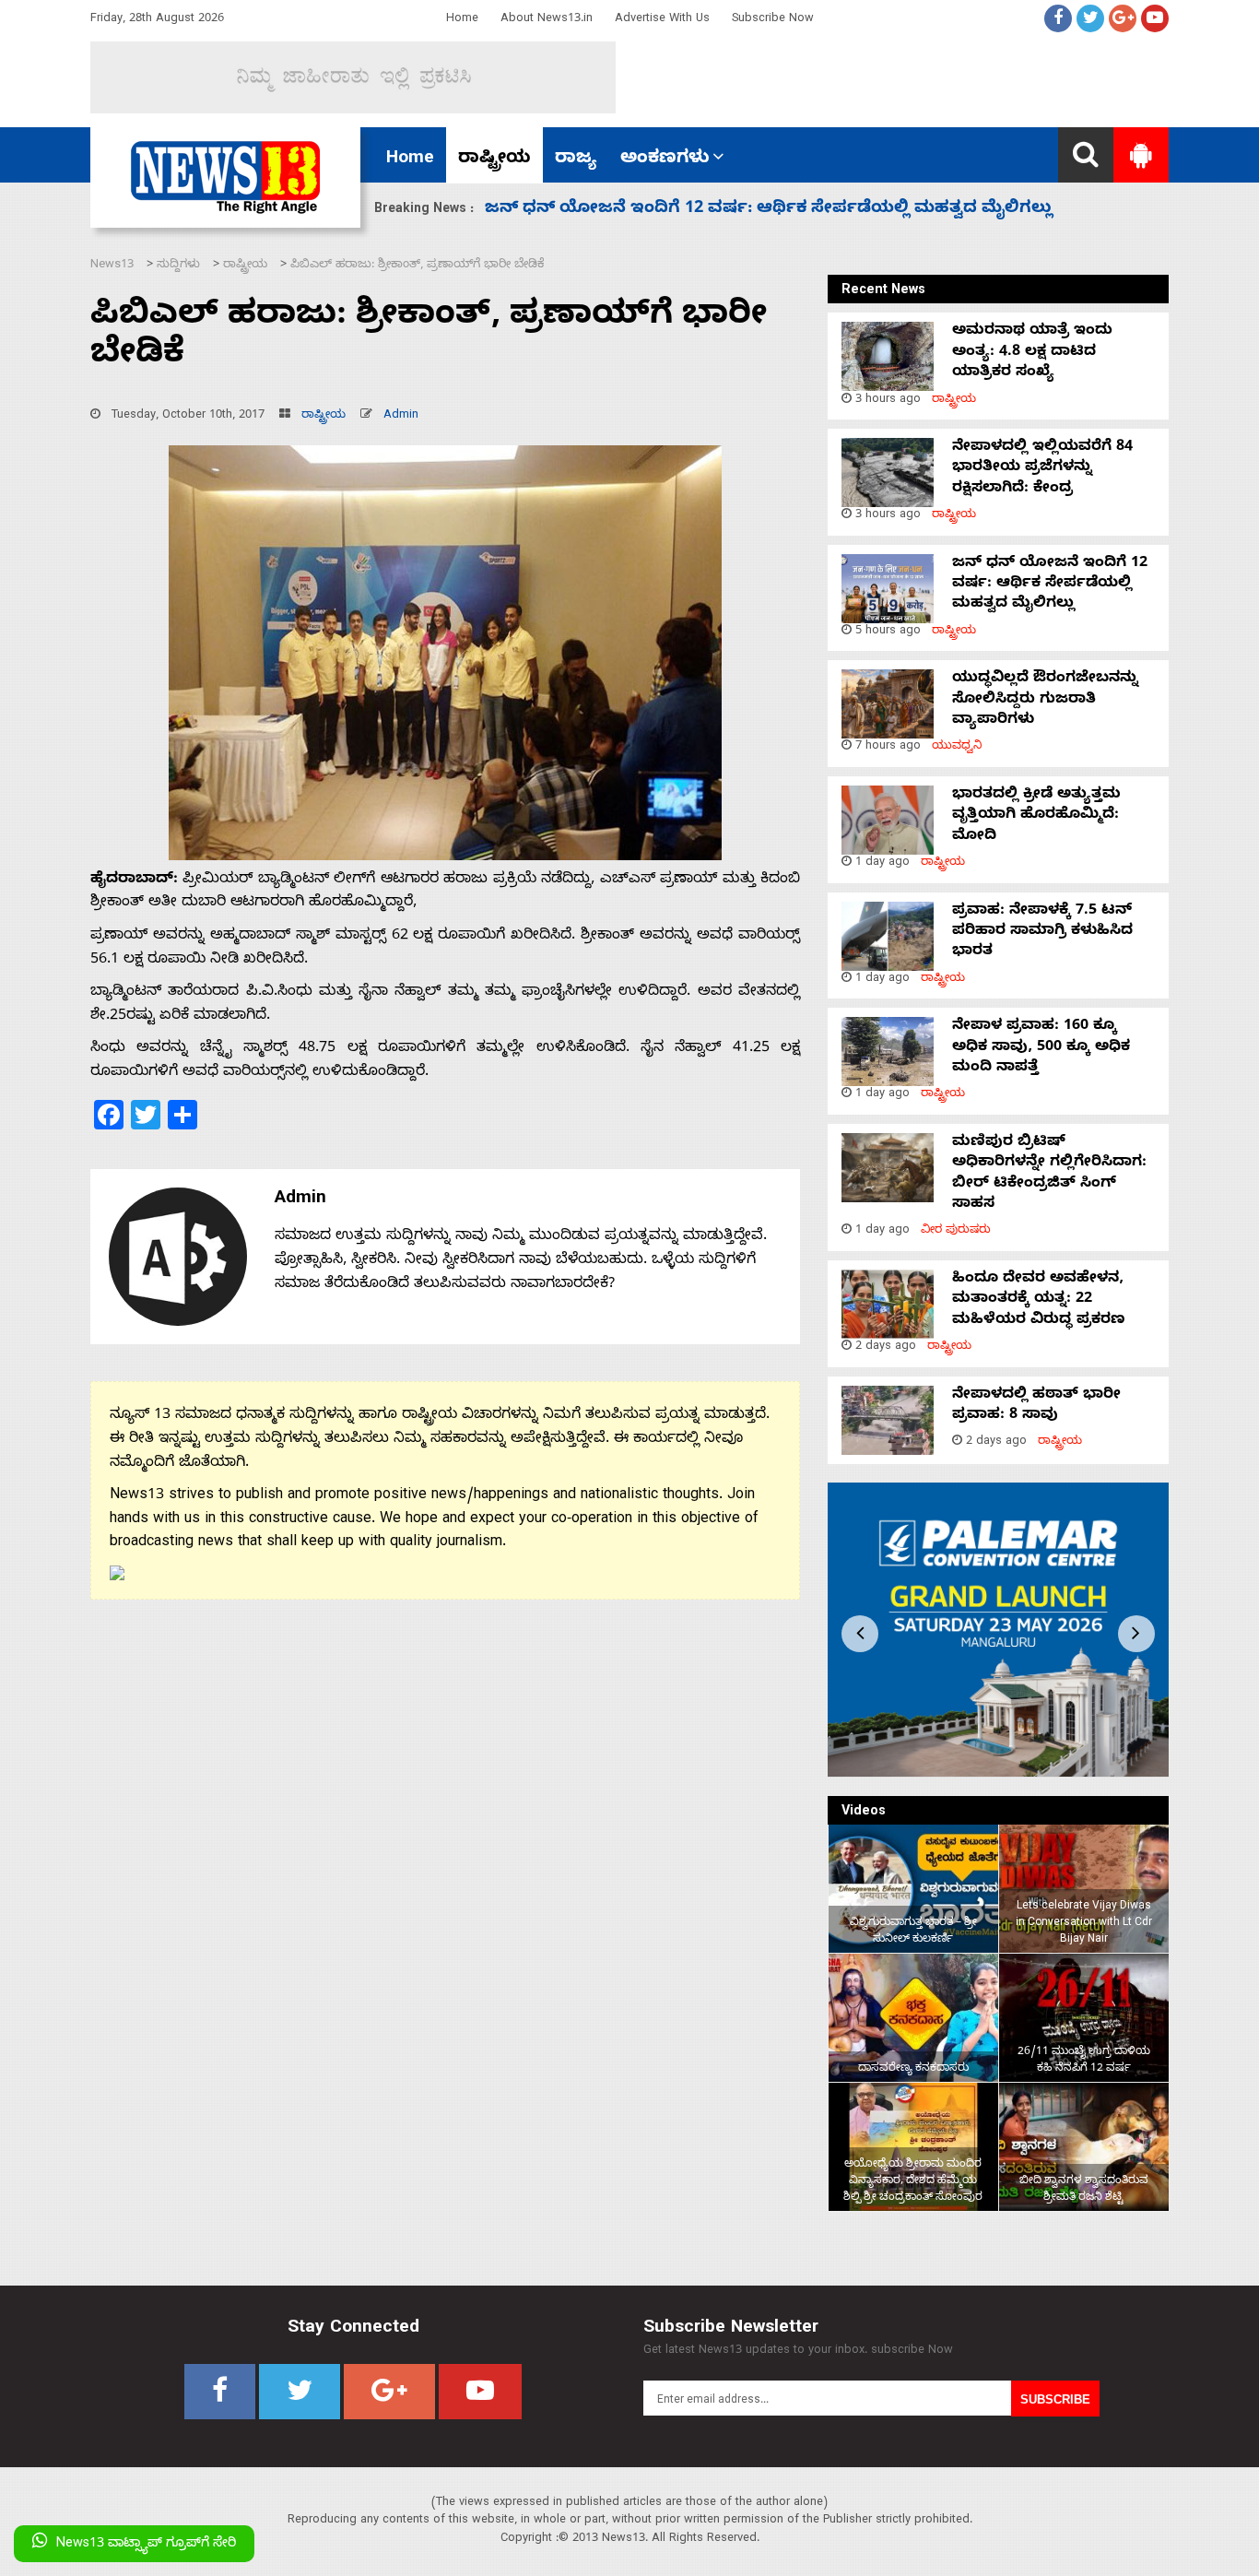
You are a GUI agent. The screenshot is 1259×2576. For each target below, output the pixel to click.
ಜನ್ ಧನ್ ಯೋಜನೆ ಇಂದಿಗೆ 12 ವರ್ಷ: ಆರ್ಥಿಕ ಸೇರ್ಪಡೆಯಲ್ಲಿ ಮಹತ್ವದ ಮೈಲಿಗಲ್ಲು (1050, 585)
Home (462, 20)
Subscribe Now (773, 20)
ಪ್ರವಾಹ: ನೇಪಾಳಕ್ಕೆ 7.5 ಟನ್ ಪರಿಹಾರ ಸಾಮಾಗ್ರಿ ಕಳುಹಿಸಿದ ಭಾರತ (1042, 933)
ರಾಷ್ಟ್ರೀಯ (494, 160)
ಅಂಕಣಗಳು (665, 160)
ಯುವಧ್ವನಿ (957, 747)
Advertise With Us (662, 20)
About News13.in (547, 20)
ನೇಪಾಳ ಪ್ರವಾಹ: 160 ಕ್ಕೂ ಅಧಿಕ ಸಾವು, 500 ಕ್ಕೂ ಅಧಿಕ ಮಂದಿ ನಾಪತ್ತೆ (1041, 1048)
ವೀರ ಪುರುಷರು (956, 1231)
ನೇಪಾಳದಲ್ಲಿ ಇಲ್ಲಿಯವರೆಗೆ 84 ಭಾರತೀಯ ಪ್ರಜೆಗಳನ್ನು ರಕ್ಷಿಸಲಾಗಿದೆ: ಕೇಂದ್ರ (1042, 469)
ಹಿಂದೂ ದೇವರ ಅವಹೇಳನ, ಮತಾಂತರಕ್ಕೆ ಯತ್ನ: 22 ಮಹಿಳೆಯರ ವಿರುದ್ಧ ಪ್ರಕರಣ (1039, 1300)
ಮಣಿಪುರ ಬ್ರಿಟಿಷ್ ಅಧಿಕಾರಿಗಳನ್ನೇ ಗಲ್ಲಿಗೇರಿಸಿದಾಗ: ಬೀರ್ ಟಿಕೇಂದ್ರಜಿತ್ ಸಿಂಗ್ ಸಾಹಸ (1049, 1174)
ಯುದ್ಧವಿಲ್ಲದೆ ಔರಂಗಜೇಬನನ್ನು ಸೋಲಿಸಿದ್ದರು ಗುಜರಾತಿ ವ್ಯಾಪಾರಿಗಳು (1045, 700)
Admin (401, 416)
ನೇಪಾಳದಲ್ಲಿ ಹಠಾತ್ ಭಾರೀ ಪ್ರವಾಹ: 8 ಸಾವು (1036, 1406)
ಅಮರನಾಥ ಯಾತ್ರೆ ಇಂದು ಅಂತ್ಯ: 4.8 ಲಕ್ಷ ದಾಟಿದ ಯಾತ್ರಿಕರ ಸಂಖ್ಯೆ (1032, 353)
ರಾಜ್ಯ (576, 160)
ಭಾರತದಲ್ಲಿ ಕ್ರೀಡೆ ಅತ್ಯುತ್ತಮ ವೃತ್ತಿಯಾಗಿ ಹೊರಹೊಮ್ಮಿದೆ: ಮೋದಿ (703, 210)
